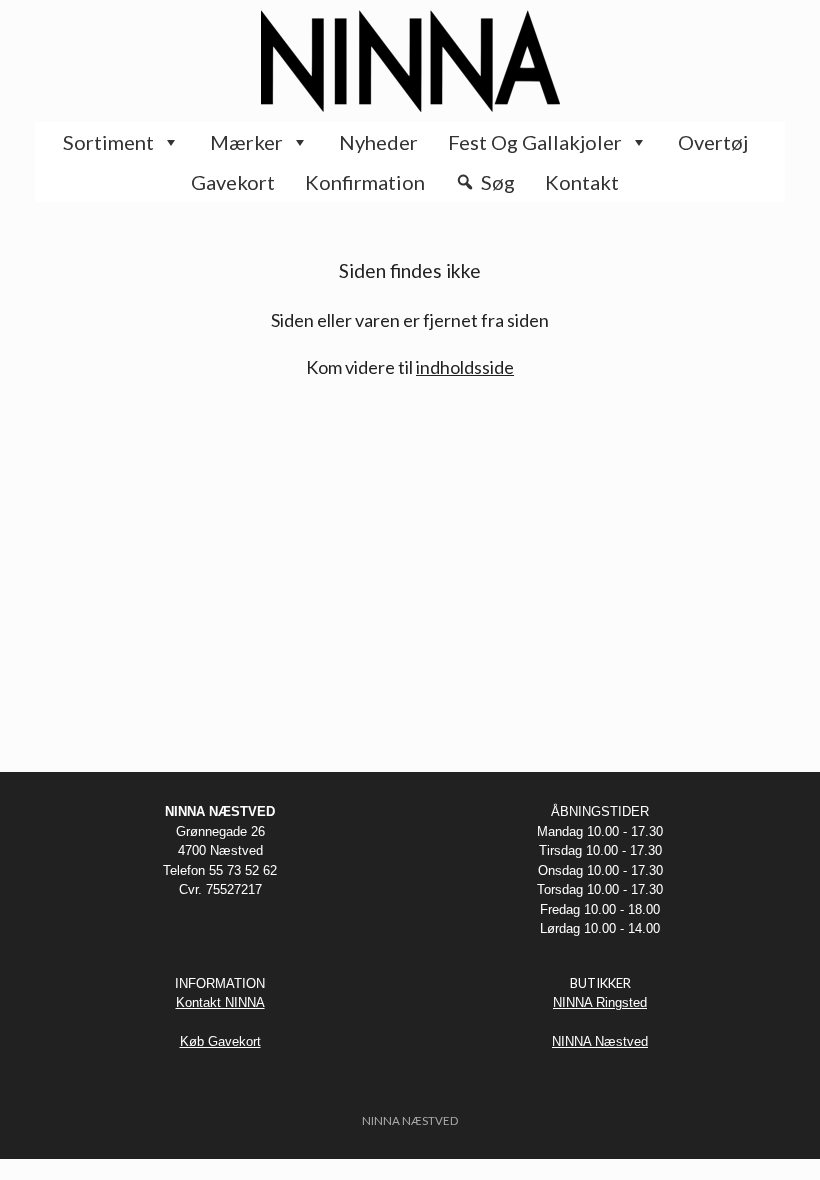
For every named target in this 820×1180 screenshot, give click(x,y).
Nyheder (378, 142)
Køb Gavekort (220, 1041)
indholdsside (465, 367)
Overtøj (713, 142)
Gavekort (233, 182)
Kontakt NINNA (220, 1002)
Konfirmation (365, 182)
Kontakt (582, 182)
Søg (498, 182)
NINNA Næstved (600, 1041)
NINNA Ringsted (600, 1002)
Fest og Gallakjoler (535, 142)
